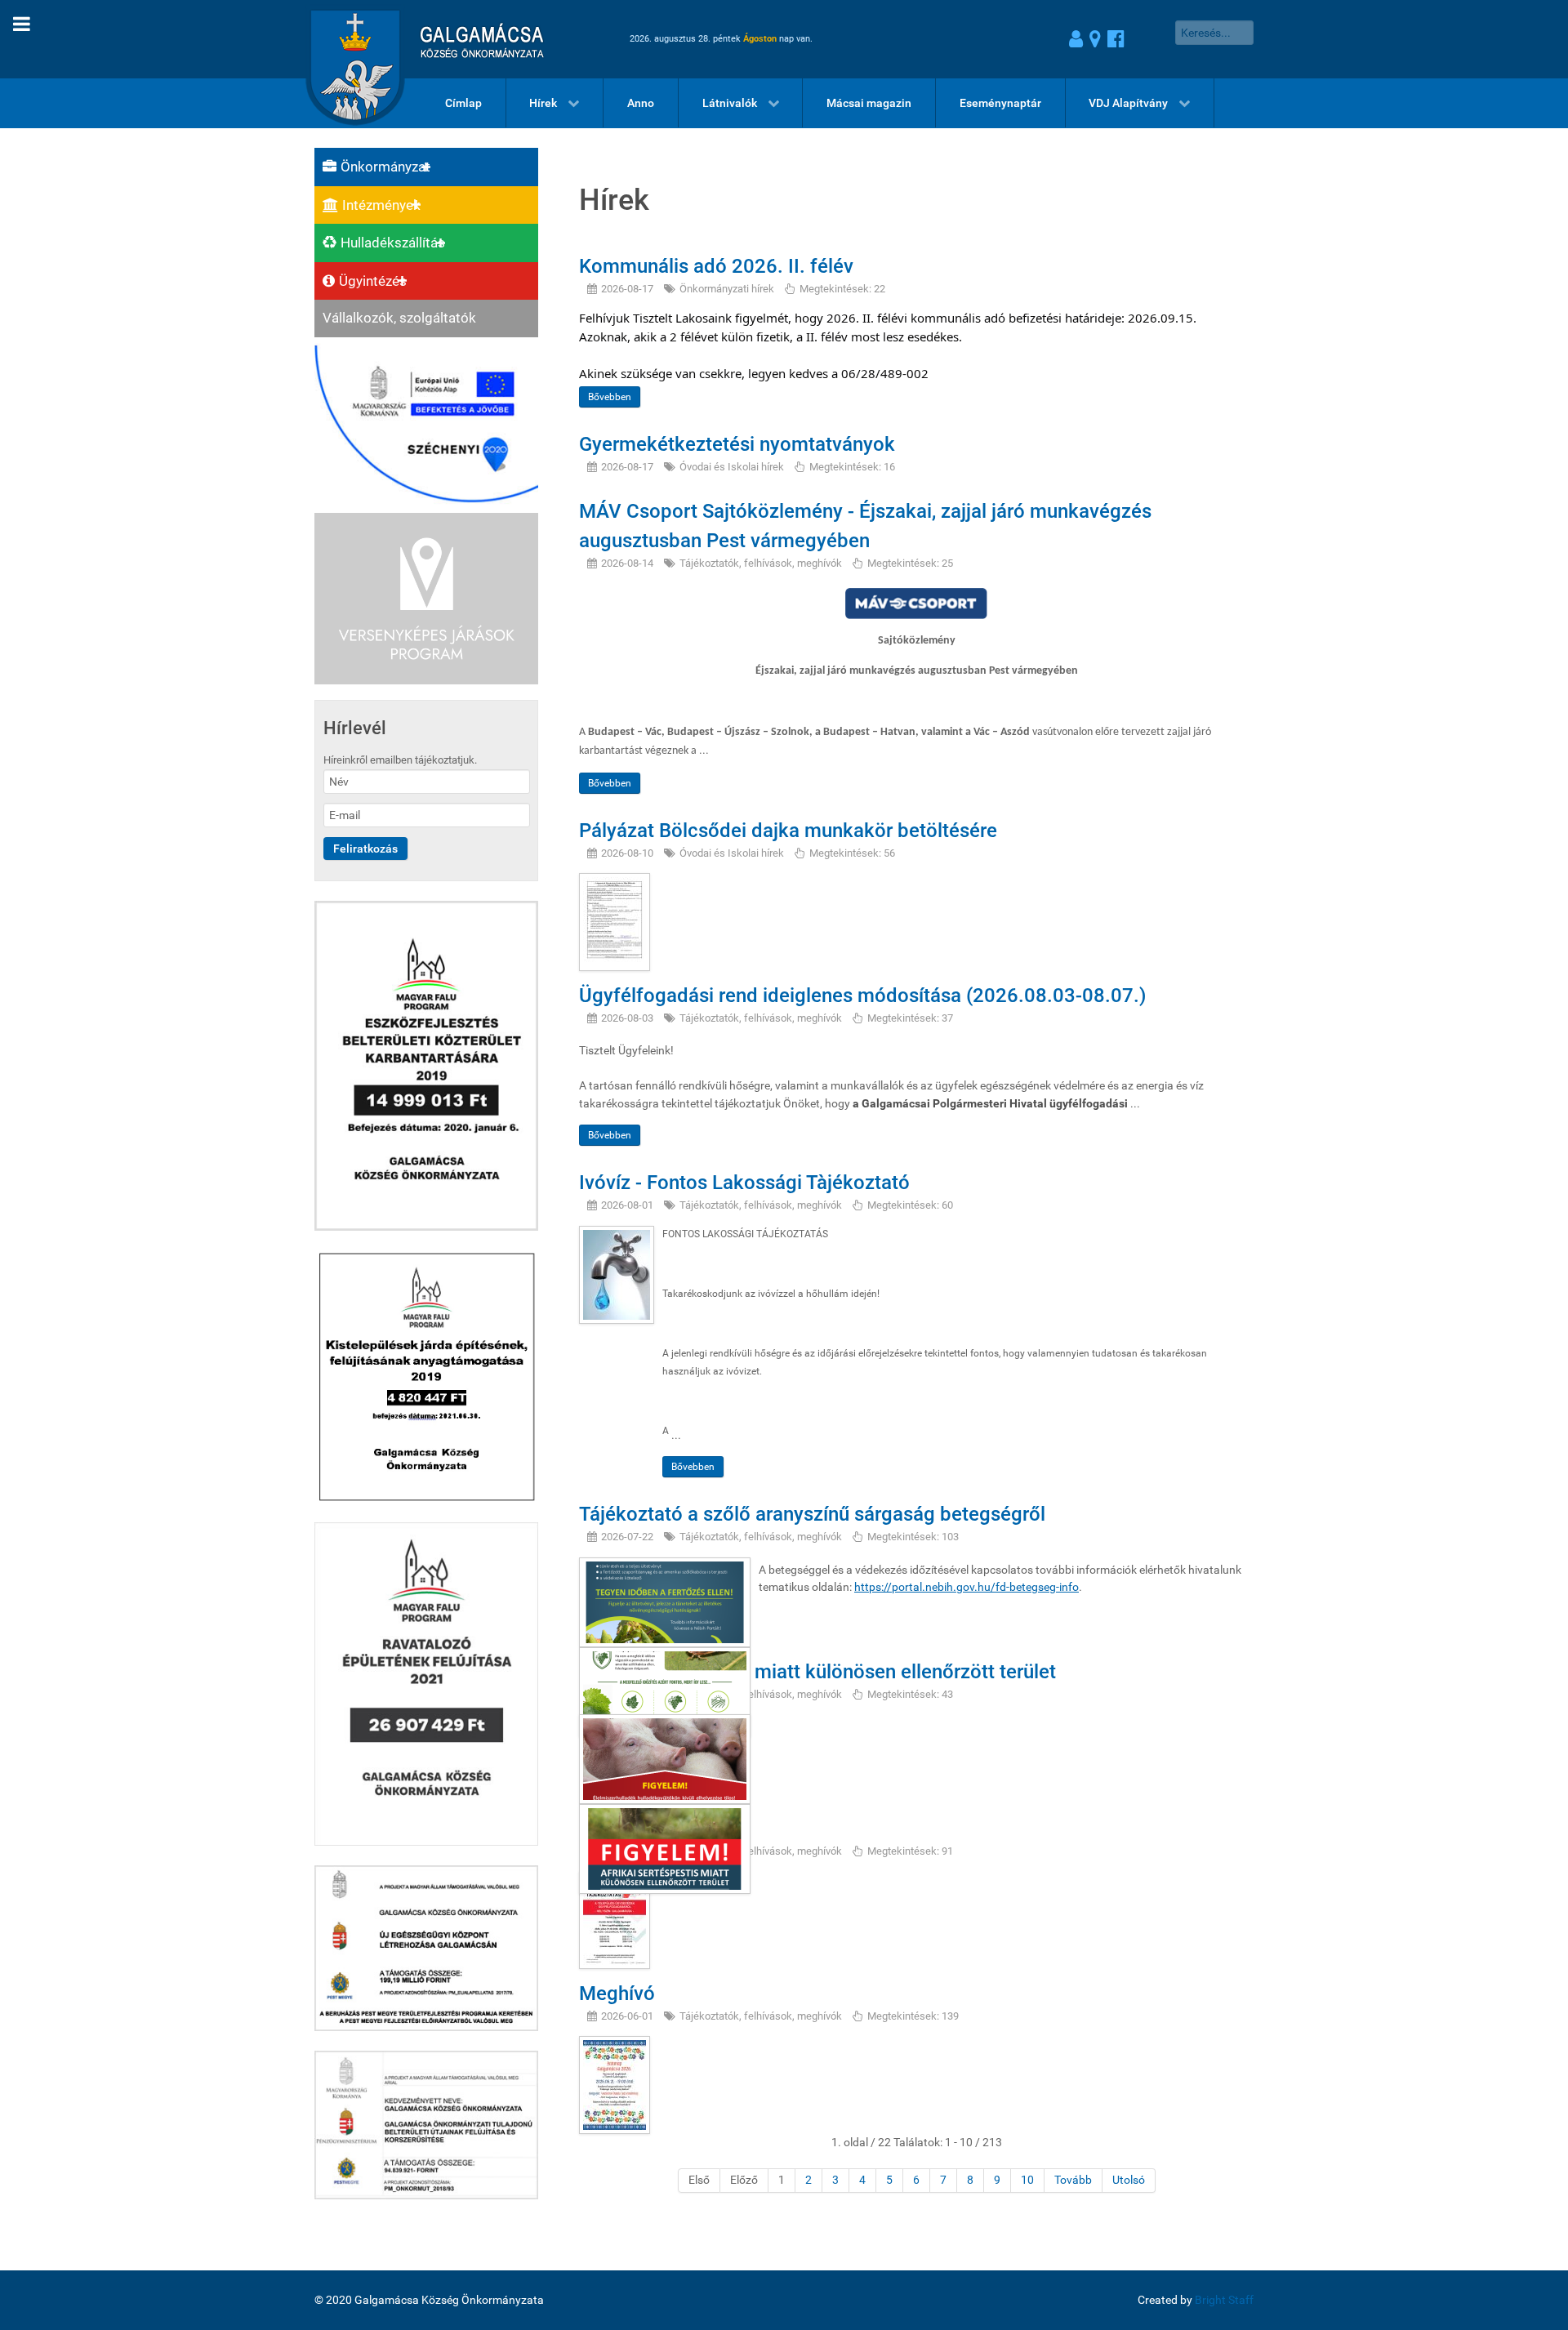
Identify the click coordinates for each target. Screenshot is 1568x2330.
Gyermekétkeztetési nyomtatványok (737, 444)
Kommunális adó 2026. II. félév (716, 266)
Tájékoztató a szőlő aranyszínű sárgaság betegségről (812, 1514)
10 (1027, 2180)
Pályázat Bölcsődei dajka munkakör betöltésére (788, 831)
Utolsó (1129, 2180)
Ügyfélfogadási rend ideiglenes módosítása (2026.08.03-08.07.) (862, 996)
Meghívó (617, 1994)
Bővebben (610, 397)
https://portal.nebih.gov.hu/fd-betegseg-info (967, 1587)
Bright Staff (1224, 2300)
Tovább (1073, 2180)
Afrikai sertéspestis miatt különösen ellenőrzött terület (817, 1672)
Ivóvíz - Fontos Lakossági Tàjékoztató (744, 1183)
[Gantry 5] (420, 39)
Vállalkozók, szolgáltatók (399, 318)
